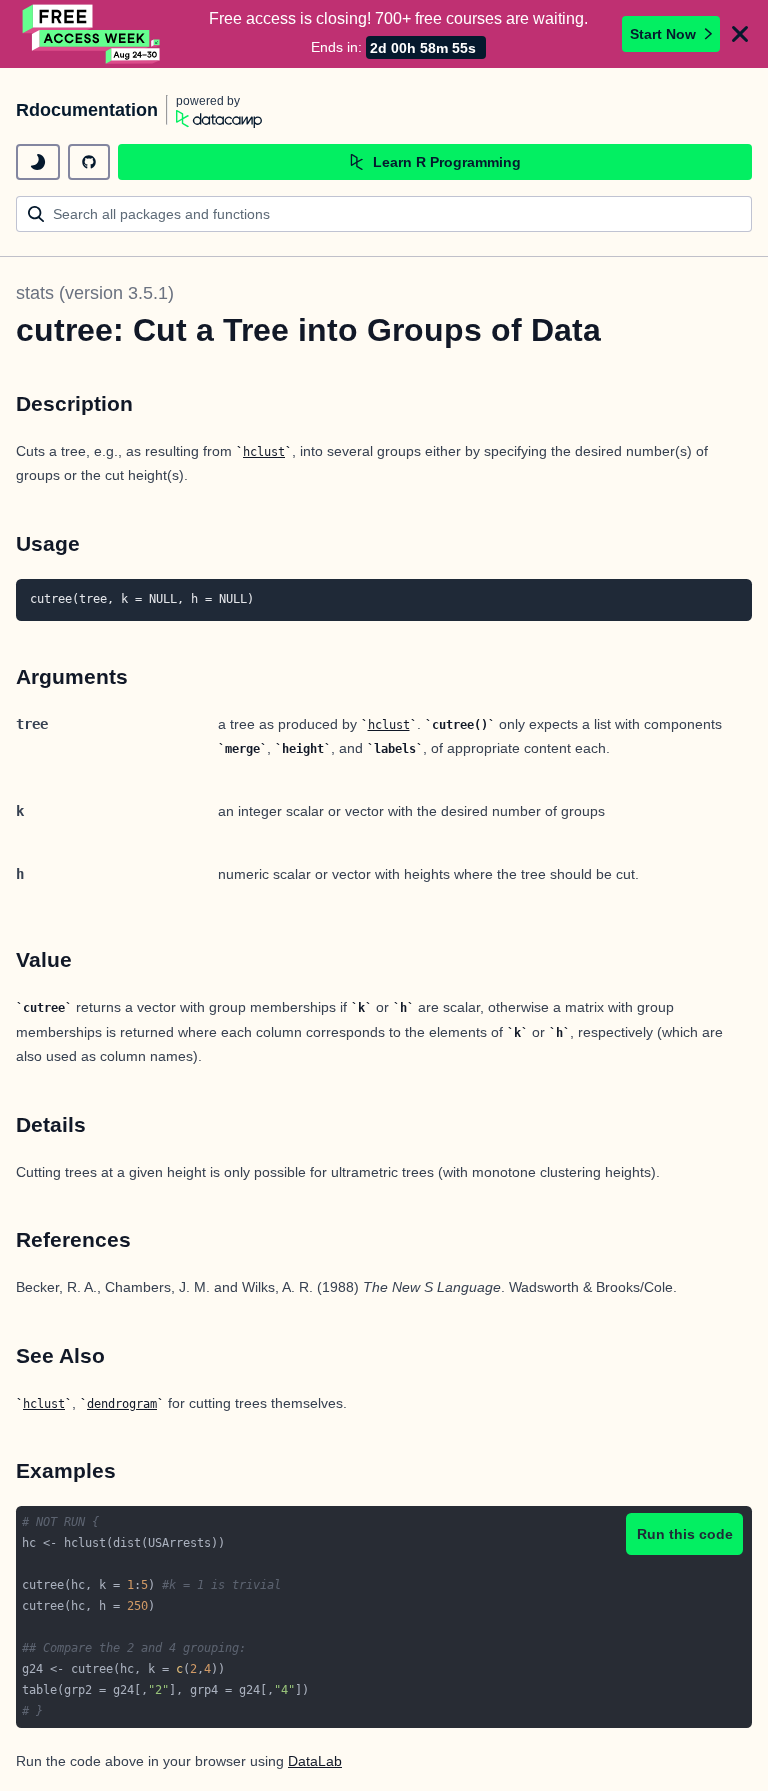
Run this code (685, 1534)
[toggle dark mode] (38, 162)
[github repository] (89, 162)
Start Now (663, 34)
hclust (264, 452)
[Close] (740, 34)
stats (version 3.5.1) (95, 293)
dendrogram (122, 1404)
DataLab (315, 1761)
